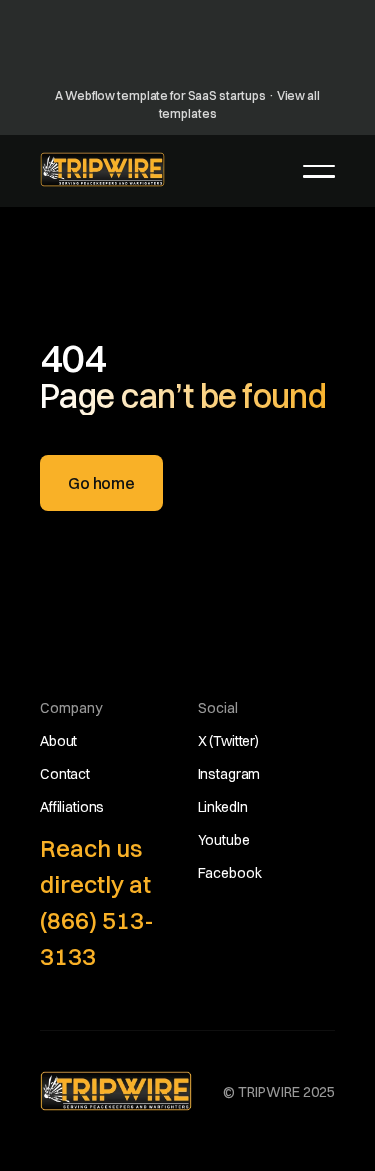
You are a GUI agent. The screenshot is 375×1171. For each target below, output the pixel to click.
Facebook (230, 873)
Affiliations (72, 807)
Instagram (229, 774)
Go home (101, 483)
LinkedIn (223, 807)
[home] (102, 169)
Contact (65, 774)
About (58, 741)
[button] (319, 171)
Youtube (224, 840)
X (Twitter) (228, 741)
